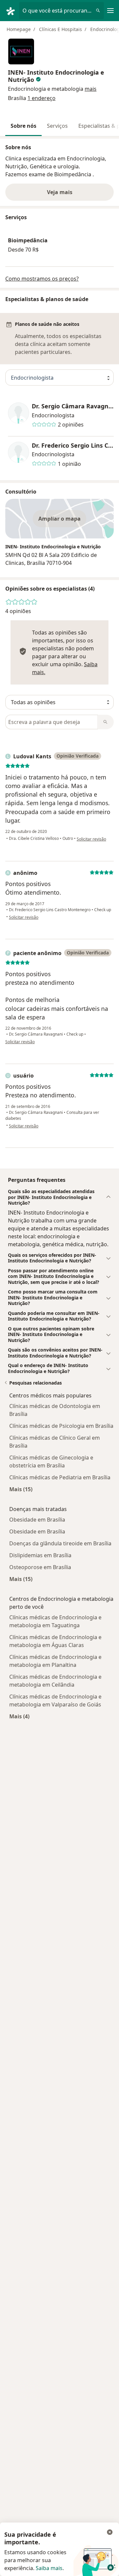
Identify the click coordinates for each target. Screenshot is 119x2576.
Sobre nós (23, 126)
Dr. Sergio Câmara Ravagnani (73, 406)
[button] (91, 89)
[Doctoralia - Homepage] (12, 11)
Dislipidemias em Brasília (40, 1555)
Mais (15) (21, 1489)
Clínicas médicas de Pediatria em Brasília (60, 1477)
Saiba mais (49, 2568)
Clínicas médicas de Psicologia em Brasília (61, 1426)
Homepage (19, 29)
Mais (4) (19, 1716)
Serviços (57, 126)
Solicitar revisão (91, 839)
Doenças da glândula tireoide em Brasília (60, 1543)
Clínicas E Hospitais (60, 29)
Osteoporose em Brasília (40, 1567)
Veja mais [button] (60, 192)
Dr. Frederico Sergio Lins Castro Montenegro (73, 446)
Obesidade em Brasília (37, 1520)
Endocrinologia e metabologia (46, 89)
